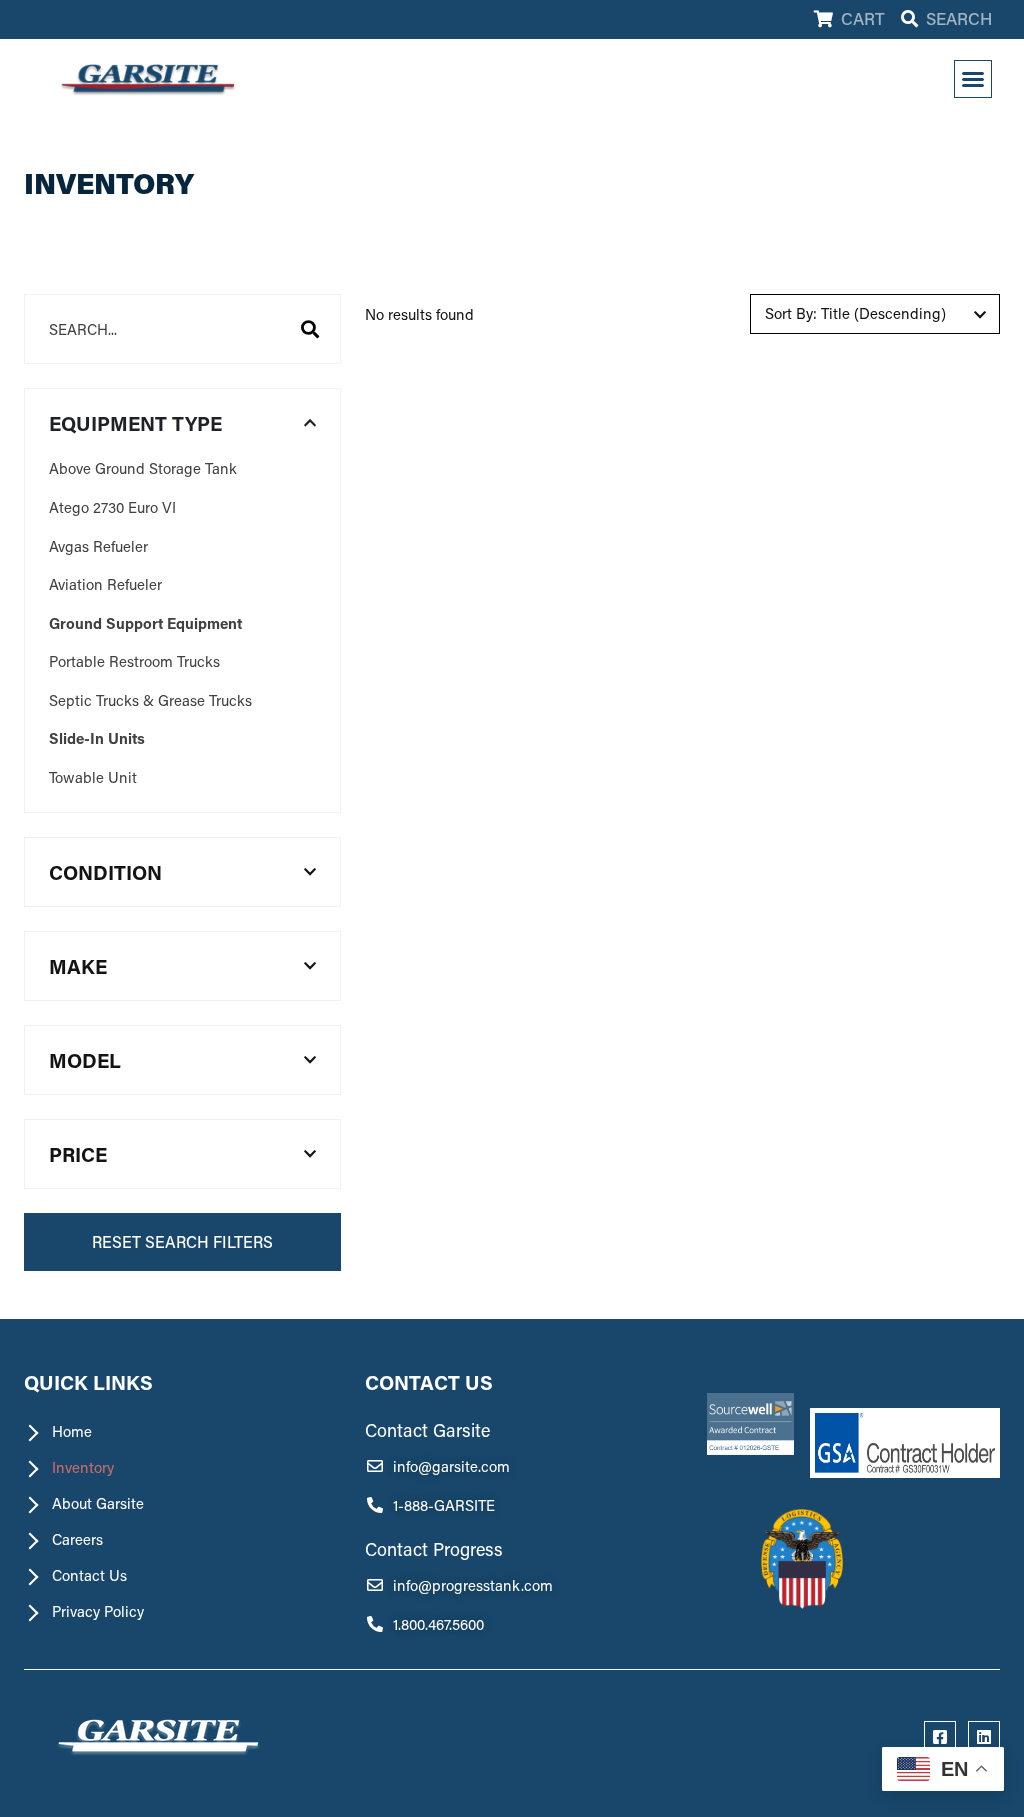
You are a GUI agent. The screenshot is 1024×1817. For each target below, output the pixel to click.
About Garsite (98, 1503)
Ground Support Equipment (145, 623)
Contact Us (89, 1575)
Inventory (83, 1467)
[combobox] (182, 329)
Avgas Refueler (98, 546)
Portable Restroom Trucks (134, 661)
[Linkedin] (984, 1737)
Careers (77, 1539)
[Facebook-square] (940, 1737)
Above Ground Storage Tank (143, 468)
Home (72, 1431)
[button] (973, 79)
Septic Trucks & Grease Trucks (150, 700)
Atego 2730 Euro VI (112, 507)
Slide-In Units (97, 738)
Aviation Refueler (105, 584)
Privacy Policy (98, 1611)
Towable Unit (93, 777)
